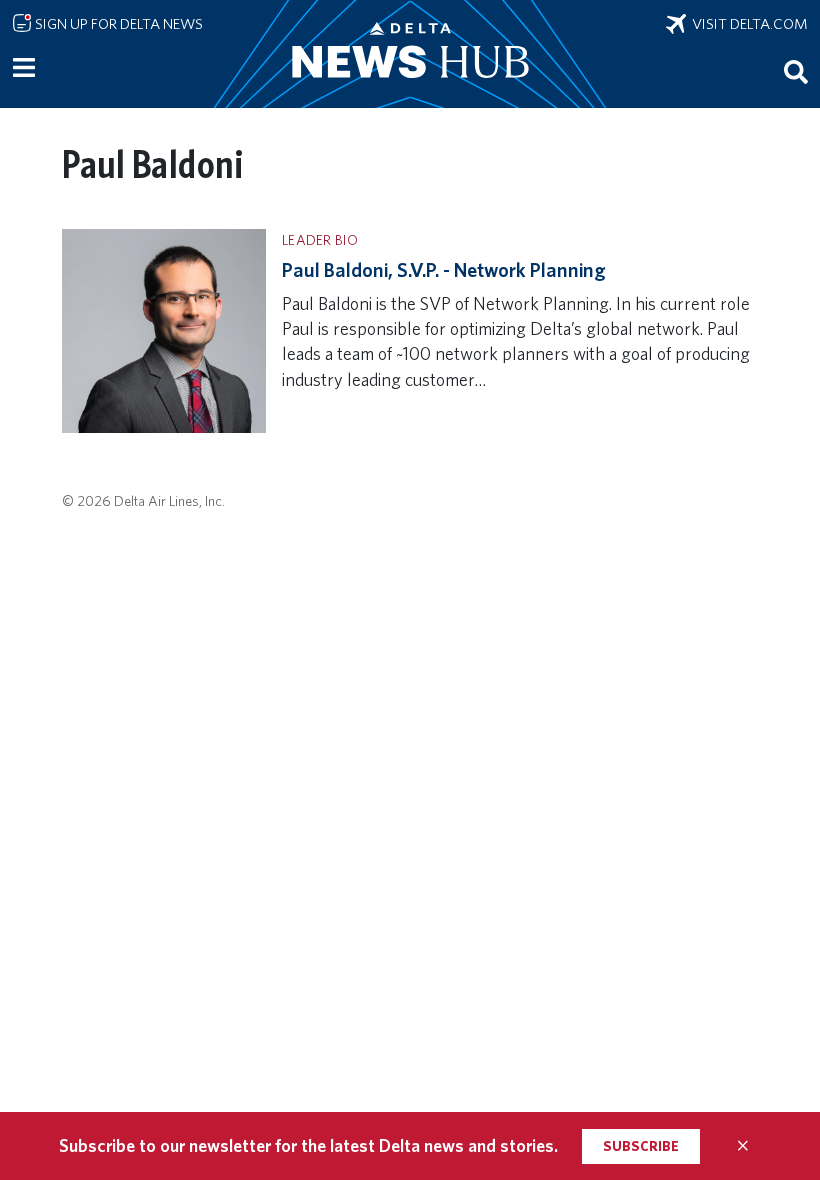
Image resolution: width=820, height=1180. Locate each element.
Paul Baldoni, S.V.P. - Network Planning (444, 270)
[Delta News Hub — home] (410, 54)
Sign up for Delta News (117, 24)
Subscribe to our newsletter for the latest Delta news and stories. (308, 1145)
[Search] (796, 71)
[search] (796, 71)
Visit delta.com (747, 24)
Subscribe (641, 1146)
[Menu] (24, 68)
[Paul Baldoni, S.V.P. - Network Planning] (164, 329)
